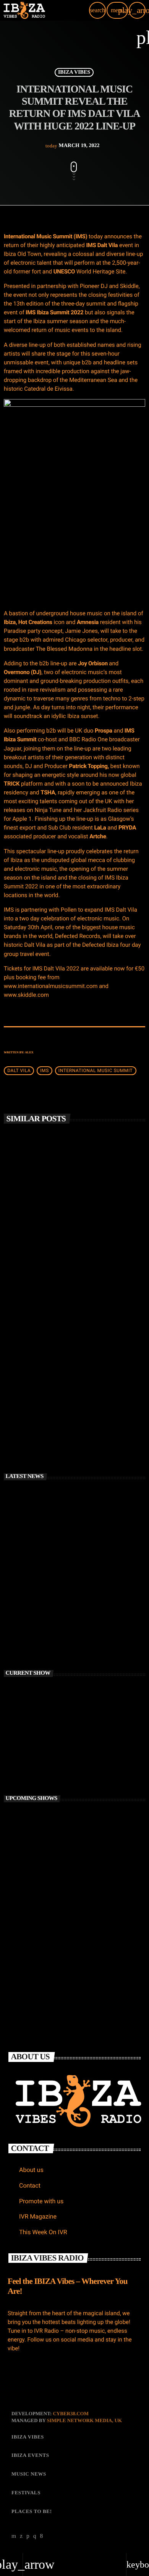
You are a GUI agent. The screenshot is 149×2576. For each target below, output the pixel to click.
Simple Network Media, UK (84, 2420)
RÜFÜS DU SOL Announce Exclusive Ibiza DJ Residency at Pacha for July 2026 (73, 1400)
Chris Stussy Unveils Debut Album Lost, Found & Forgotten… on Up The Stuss (86, 1535)
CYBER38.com (71, 2413)
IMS (45, 1071)
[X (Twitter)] (21, 2536)
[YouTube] (14, 2536)
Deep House (27, 1740)
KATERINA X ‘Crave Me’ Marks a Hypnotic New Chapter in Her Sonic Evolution (81, 1603)
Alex (29, 1052)
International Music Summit (96, 1071)
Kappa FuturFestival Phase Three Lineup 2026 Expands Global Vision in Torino (87, 1636)
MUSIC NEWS (28, 1236)
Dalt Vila (19, 1071)
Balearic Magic (52, 1851)
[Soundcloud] (28, 2536)
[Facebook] (42, 2536)
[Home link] (24, 10)
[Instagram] (35, 2536)
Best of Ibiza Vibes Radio (46, 1753)
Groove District (52, 1952)
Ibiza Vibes (74, 72)
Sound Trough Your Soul (63, 1885)
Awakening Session (57, 1818)
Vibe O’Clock (50, 1918)
